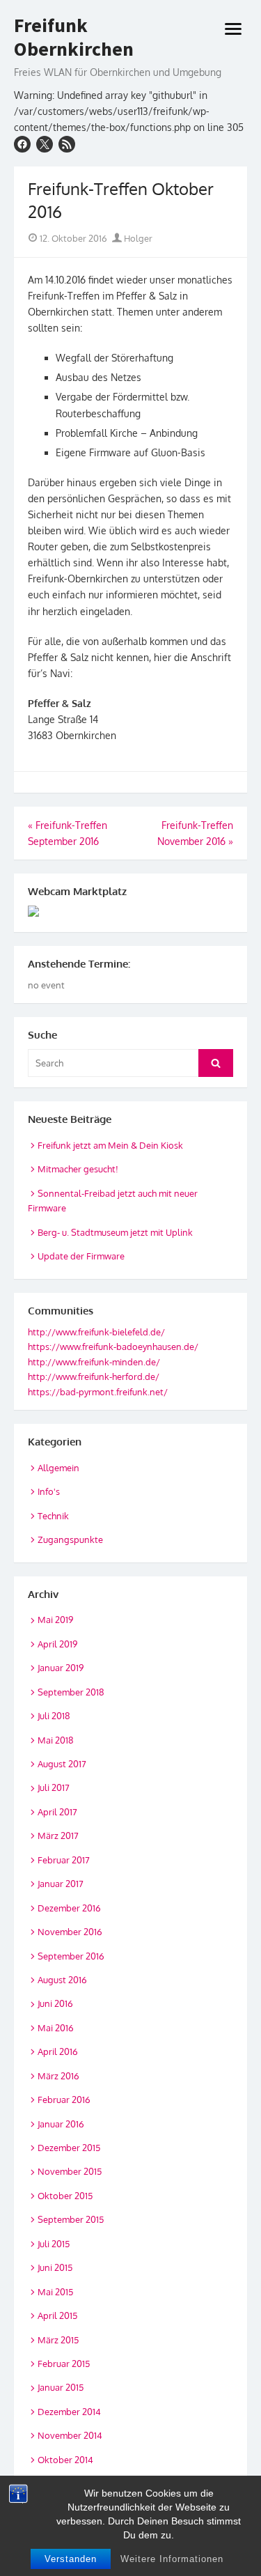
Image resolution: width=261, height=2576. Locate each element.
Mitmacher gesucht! (78, 1169)
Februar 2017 (64, 1860)
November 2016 (70, 1932)
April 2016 (58, 2051)
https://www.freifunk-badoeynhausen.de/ (113, 1347)
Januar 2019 (61, 1668)
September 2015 (71, 2219)
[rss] (67, 144)
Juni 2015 (55, 2267)
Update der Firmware (81, 1256)
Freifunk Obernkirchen (74, 37)
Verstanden (71, 2559)
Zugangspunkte (70, 1539)
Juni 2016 (55, 2003)
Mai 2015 (55, 2292)
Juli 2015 (54, 2244)
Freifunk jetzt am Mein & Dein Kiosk (110, 1145)
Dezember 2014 (69, 2412)
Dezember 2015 (69, 2148)
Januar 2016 (61, 2124)
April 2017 (57, 1812)
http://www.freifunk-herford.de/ (94, 1376)
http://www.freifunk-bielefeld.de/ (96, 1332)
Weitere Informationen (172, 2559)
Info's (49, 1491)
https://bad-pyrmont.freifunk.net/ (98, 1392)
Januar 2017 (61, 1884)
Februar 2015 (64, 2364)
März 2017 (58, 1836)
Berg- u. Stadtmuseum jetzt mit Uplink (115, 1232)
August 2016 (62, 1980)
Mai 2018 (56, 1740)
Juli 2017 (54, 1787)
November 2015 (70, 2171)
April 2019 (57, 1644)
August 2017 (62, 1764)
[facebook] (22, 144)
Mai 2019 (55, 1620)
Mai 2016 (56, 2028)
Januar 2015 (61, 2387)
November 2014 (70, 2435)
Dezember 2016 (69, 1908)
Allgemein (58, 1468)
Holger (137, 238)
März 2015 (58, 2340)
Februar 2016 (64, 2100)
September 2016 (71, 1956)
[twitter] (45, 144)
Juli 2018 (54, 1716)
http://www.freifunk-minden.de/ (94, 1362)
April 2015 (57, 2315)
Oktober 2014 (65, 2460)
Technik (53, 1516)
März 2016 (58, 2076)
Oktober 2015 (65, 2196)
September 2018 (71, 1692)
